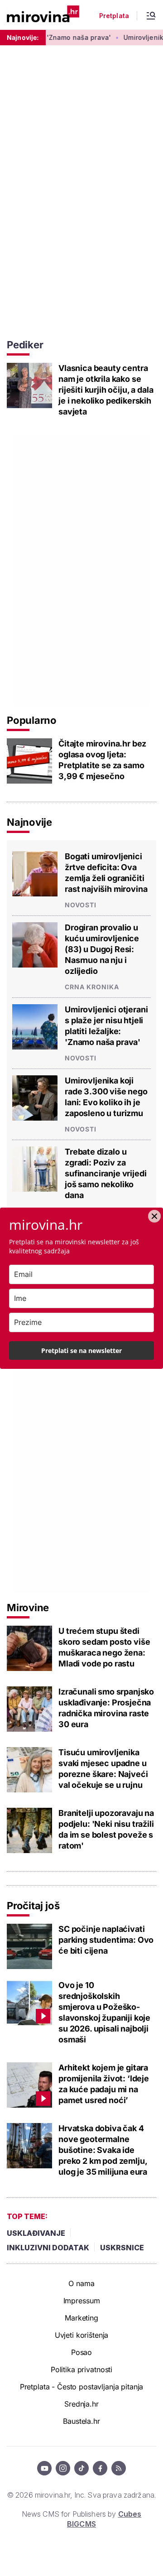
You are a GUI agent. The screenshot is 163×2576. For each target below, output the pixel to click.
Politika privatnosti (81, 2369)
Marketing (81, 2318)
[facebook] (100, 2468)
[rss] (119, 2468)
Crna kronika (92, 987)
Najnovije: (23, 37)
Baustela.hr (81, 2421)
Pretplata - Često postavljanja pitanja (82, 2387)
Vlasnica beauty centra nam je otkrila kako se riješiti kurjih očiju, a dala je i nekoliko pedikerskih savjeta (106, 390)
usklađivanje (36, 2233)
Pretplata (114, 16)
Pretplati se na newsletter (81, 1351)
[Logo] (43, 15)
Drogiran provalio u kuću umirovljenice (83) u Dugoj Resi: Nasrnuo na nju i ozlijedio (102, 949)
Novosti (81, 905)
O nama (81, 2283)
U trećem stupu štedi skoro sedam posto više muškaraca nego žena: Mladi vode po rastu (104, 1647)
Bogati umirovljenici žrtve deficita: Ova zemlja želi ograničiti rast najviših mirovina (106, 873)
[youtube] (44, 2468)
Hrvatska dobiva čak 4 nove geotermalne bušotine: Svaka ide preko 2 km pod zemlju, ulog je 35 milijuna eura (103, 2150)
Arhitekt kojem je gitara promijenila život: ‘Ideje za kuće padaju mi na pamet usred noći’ (104, 2084)
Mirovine (28, 1608)
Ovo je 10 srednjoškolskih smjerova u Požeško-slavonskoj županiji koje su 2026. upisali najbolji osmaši (104, 2012)
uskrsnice (122, 2248)
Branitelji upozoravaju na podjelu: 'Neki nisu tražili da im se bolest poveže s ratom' (106, 1829)
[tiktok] (81, 2468)
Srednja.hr (81, 2404)
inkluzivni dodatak (48, 2248)
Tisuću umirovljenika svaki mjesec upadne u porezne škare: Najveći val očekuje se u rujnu (103, 1769)
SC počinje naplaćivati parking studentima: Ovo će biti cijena (106, 1940)
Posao (81, 2352)
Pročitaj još (33, 1906)
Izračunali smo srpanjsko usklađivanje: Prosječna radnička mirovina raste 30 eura (106, 1708)
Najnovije (29, 822)
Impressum (82, 2301)
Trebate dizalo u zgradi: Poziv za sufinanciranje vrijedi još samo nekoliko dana (105, 1173)
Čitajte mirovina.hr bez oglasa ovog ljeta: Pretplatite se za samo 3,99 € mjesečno (102, 760)
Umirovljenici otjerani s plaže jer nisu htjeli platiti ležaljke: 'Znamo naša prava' (106, 1026)
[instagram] (63, 2468)
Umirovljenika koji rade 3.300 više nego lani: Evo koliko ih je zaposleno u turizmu (106, 1097)
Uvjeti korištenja (82, 2335)
